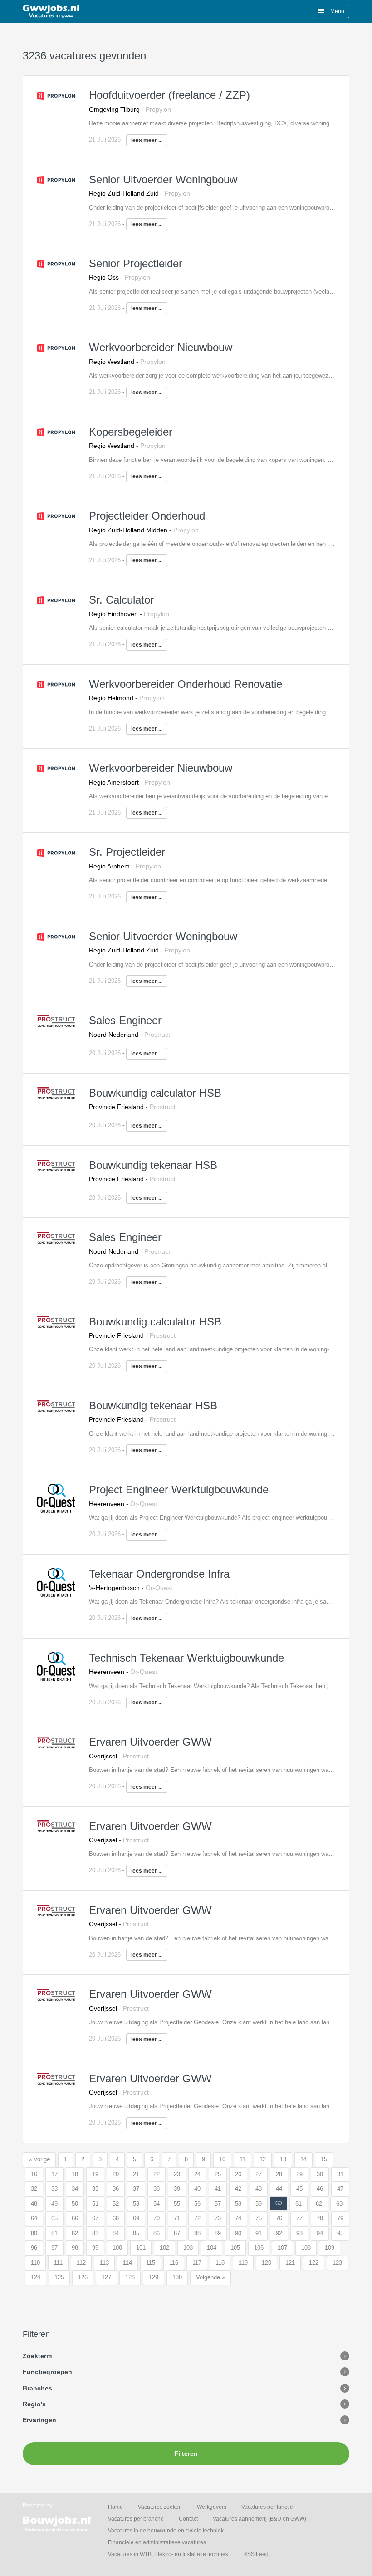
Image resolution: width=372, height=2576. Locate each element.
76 (279, 2218)
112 (81, 2263)
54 (157, 2204)
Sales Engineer (125, 1020)
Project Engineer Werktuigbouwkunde (179, 1489)
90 (238, 2233)
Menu (337, 11)
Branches (37, 2388)
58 (238, 2204)
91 (259, 2233)
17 (54, 2174)
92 (279, 2233)
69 (136, 2218)
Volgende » (210, 2277)
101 (141, 2248)
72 (197, 2218)
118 (220, 2263)
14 (303, 2159)
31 (340, 2174)
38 (157, 2189)
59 (259, 2204)
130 (177, 2277)
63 (339, 2204)
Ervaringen (39, 2420)
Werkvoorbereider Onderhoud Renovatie (186, 684)
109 (330, 2248)
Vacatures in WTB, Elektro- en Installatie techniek (168, 2554)
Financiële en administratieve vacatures (157, 2542)
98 (75, 2248)
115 (151, 2263)
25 (218, 2174)
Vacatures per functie (267, 2507)
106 (259, 2248)
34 (75, 2189)
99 (95, 2248)
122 (314, 2263)
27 (259, 2174)
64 (34, 2218)
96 (34, 2248)
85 (136, 2233)
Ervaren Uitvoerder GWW (150, 1742)
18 (75, 2174)
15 (324, 2159)
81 (54, 2233)
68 (116, 2218)
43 (259, 2189)
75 (259, 2218)
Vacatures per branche (136, 2519)
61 (299, 2204)
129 (154, 2277)
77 (299, 2218)
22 (157, 2174)
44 (279, 2189)
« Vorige (39, 2159)
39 (177, 2189)
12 (263, 2159)
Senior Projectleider (136, 263)
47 (340, 2189)
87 (177, 2233)
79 (340, 2218)
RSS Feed (256, 2554)
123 (337, 2263)
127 (106, 2277)
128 (130, 2277)
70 (157, 2218)
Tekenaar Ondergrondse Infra (159, 1574)
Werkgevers (212, 2507)
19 (95, 2174)
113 (104, 2263)
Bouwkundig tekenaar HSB (153, 1165)
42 (238, 2189)
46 (320, 2189)
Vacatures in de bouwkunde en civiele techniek (166, 2531)
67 (95, 2218)
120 (267, 2263)
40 (197, 2189)
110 (35, 2263)
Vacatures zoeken (160, 2507)
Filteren (186, 2453)
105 (235, 2248)
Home (115, 2507)
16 (34, 2174)
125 (59, 2277)
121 (290, 2263)
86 (157, 2233)
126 (83, 2277)
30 (320, 2174)
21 (136, 2174)
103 (188, 2248)
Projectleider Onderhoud (147, 516)
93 (299, 2233)
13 (283, 2159)
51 (95, 2204)
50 (75, 2204)
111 (58, 2263)
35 (95, 2189)
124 (36, 2277)
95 (340, 2233)
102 (164, 2248)
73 (218, 2218)
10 (222, 2159)
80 (34, 2233)
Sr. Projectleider (127, 852)
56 (197, 2204)
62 (319, 2204)
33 (54, 2189)
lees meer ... (147, 140)
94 (320, 2233)
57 (218, 2204)
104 (212, 2248)
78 (320, 2218)
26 (238, 2174)
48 (34, 2204)
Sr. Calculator (121, 600)
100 (117, 2248)
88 (197, 2233)
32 (34, 2189)
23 (177, 2174)
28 (279, 2174)
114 (127, 2263)
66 (75, 2218)
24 (197, 2174)
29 (299, 2174)
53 (136, 2204)
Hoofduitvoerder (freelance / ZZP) (169, 95)
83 (95, 2233)
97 (54, 2248)
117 (197, 2263)
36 (116, 2189)
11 (242, 2159)
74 (238, 2218)
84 (116, 2233)
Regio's (34, 2404)
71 (177, 2218)
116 (174, 2263)
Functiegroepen (47, 2372)
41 (218, 2189)
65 (54, 2218)
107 (282, 2248)
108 (306, 2248)
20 (116, 2174)
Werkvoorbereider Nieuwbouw (161, 347)
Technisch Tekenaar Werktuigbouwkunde (186, 1658)
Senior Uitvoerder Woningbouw (163, 179)
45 (299, 2189)
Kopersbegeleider (131, 432)
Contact (188, 2519)
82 (75, 2233)
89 (218, 2233)
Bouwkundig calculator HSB (155, 1093)
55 (177, 2204)
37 (136, 2189)
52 (116, 2204)
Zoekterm (37, 2356)
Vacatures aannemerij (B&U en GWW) (259, 2519)
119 (243, 2263)
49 (54, 2204)
